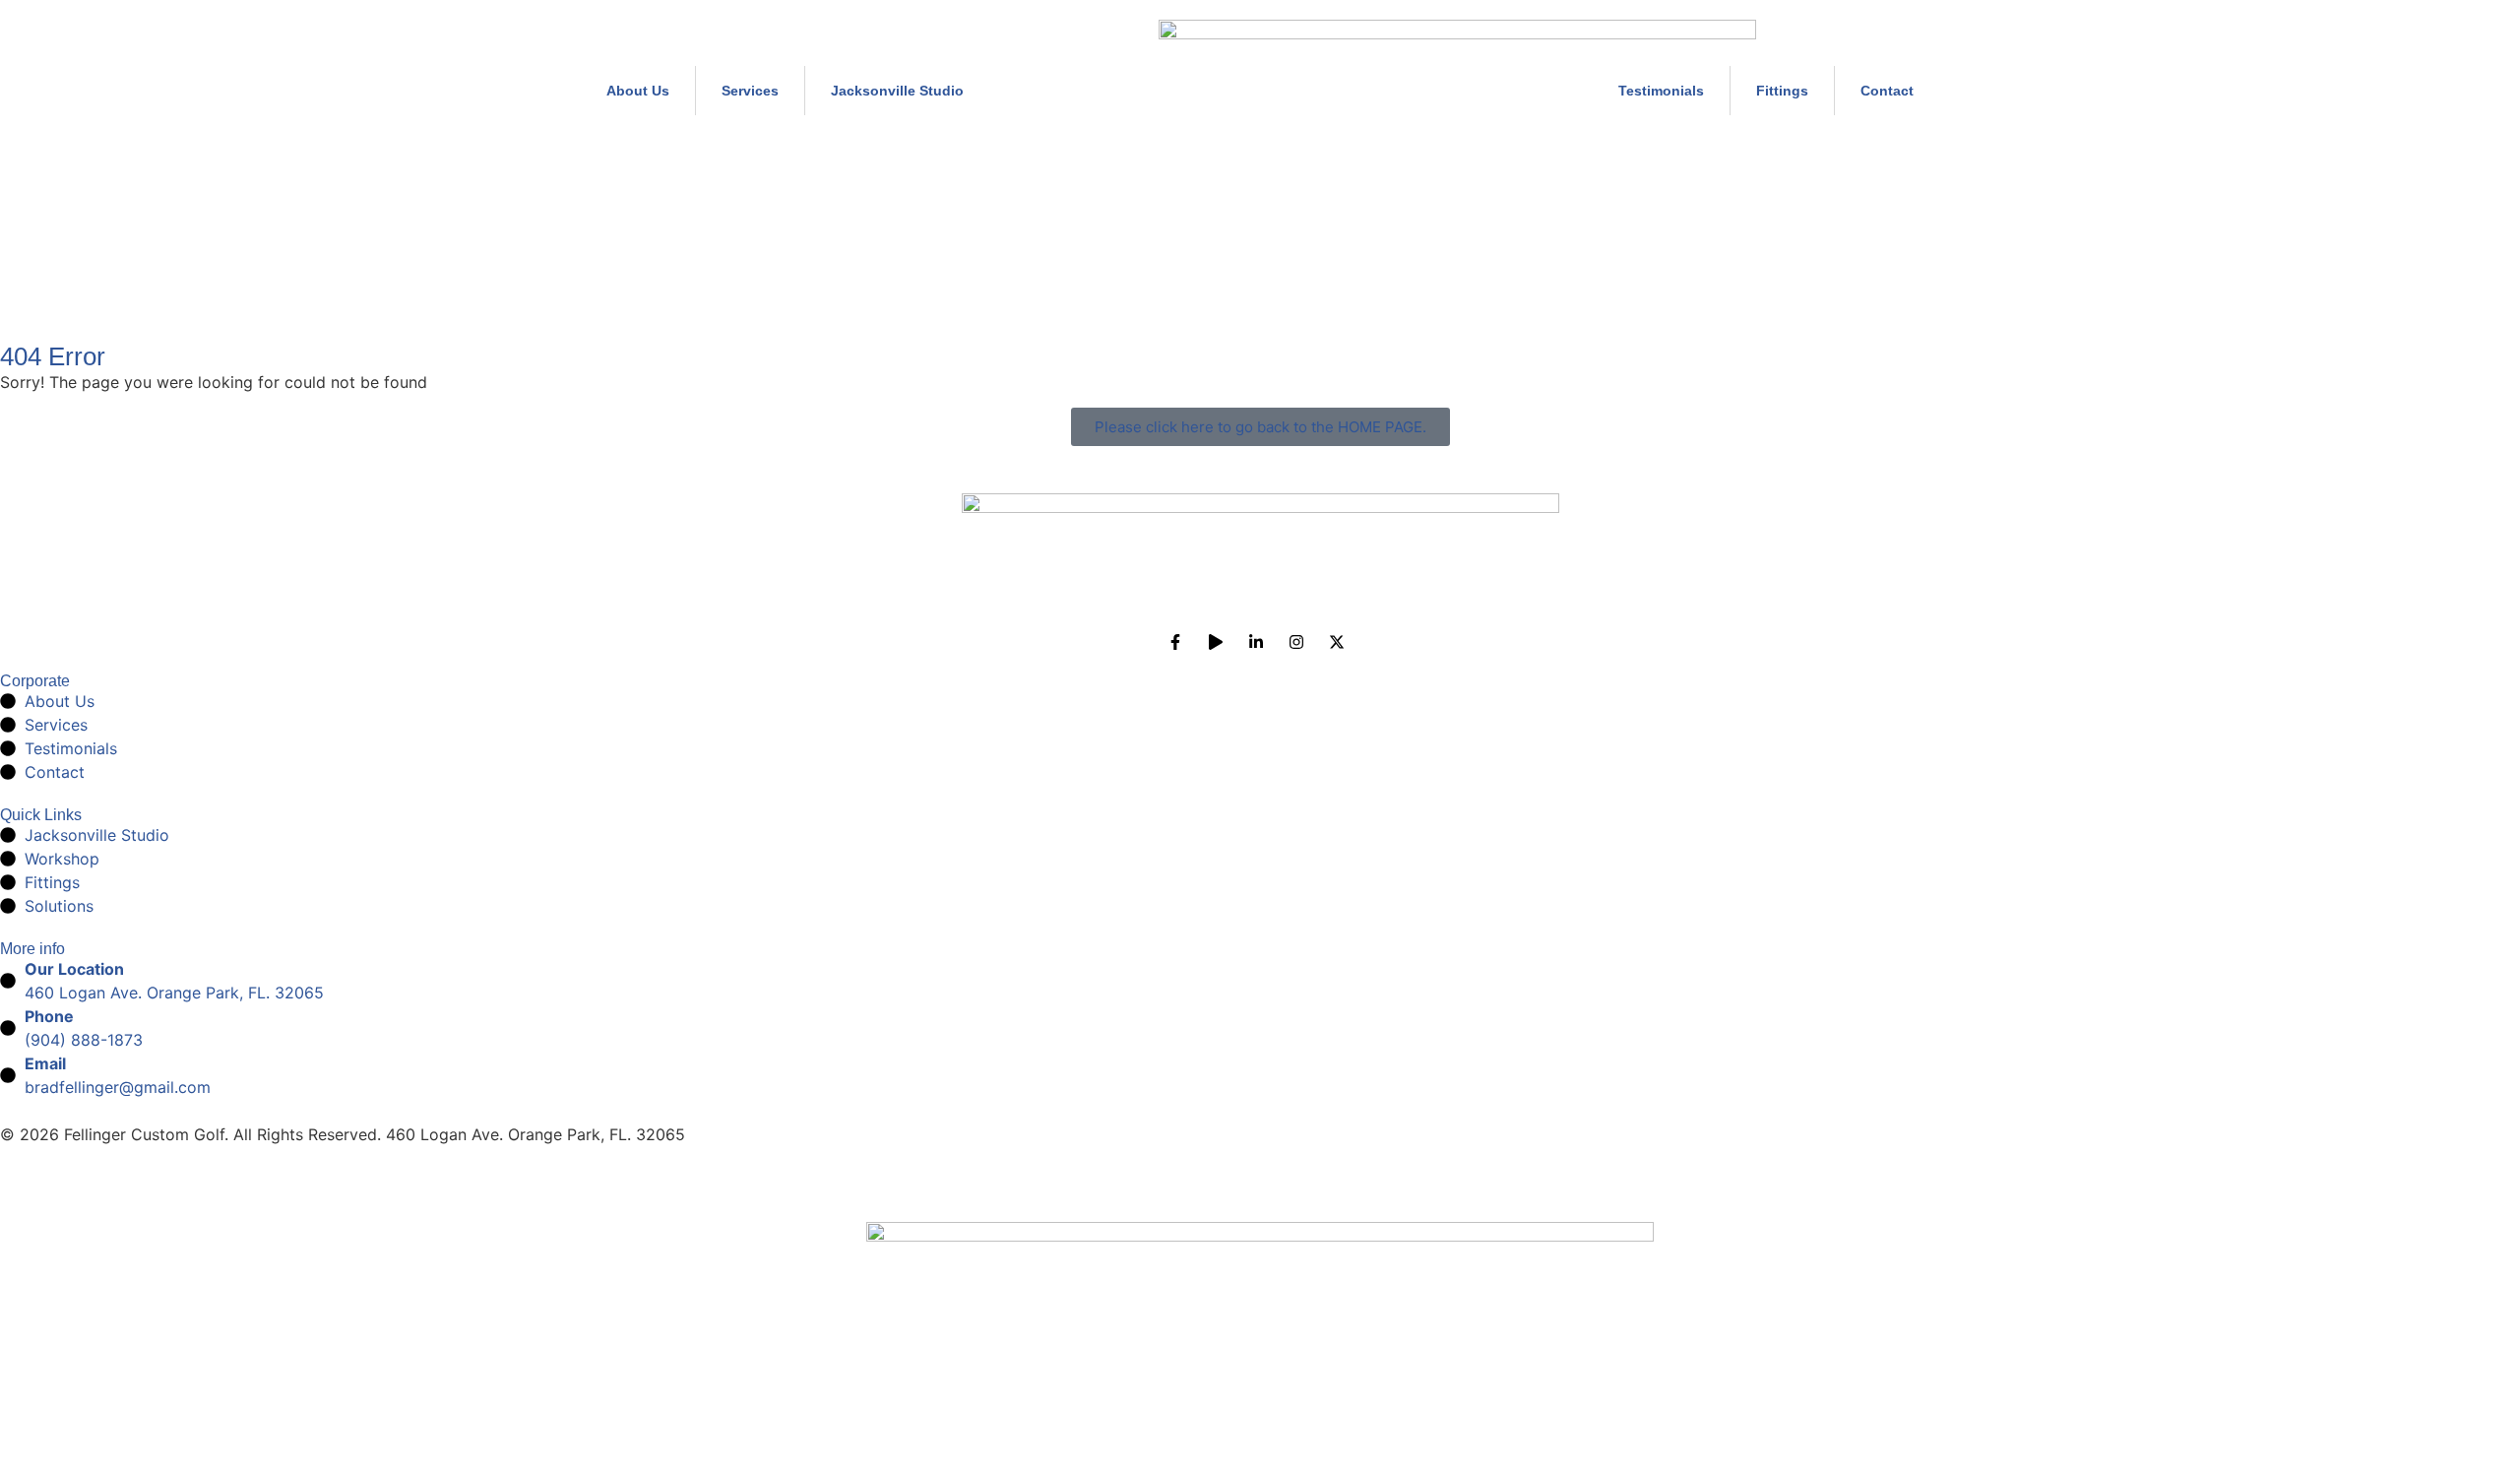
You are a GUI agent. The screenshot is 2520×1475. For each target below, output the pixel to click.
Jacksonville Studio (897, 91)
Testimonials (1661, 91)
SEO (236, 1195)
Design (26, 1195)
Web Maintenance (135, 1195)
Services (750, 91)
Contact (1887, 91)
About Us (638, 91)
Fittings (1782, 91)
